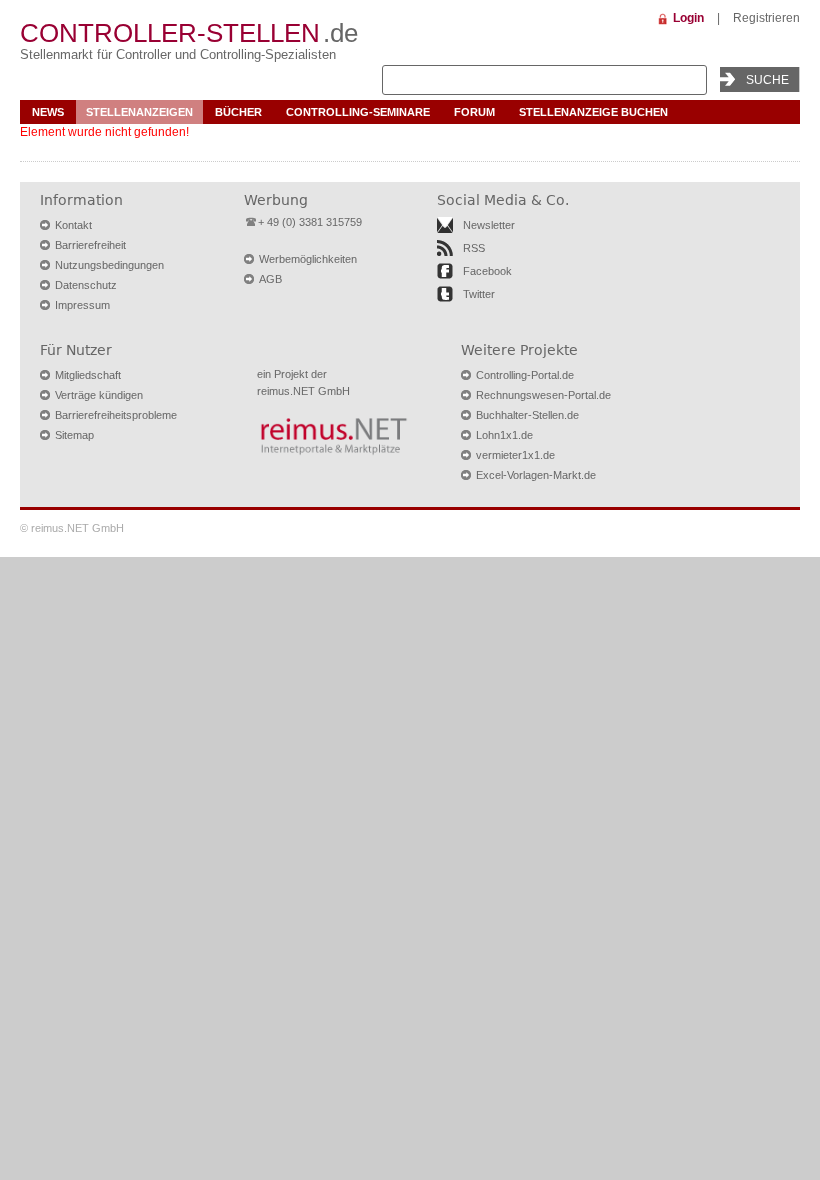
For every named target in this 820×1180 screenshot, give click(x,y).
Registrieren (766, 18)
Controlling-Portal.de (525, 375)
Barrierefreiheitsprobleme (116, 415)
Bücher (238, 112)
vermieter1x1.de (515, 455)
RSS (474, 248)
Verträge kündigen (99, 395)
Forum (474, 112)
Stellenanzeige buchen (593, 112)
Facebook (487, 271)
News (48, 112)
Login (688, 18)
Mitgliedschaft (88, 375)
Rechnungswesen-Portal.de (543, 395)
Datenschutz (86, 285)
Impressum (82, 305)
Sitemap (74, 435)
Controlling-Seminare (358, 112)
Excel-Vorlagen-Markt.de (536, 475)
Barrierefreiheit (90, 245)
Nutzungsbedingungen (109, 265)
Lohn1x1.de (504, 435)
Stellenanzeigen (139, 112)
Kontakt (73, 225)
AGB (270, 279)
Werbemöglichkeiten (308, 259)
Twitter (479, 294)
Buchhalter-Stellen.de (527, 415)
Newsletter (489, 225)
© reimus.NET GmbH (72, 528)
